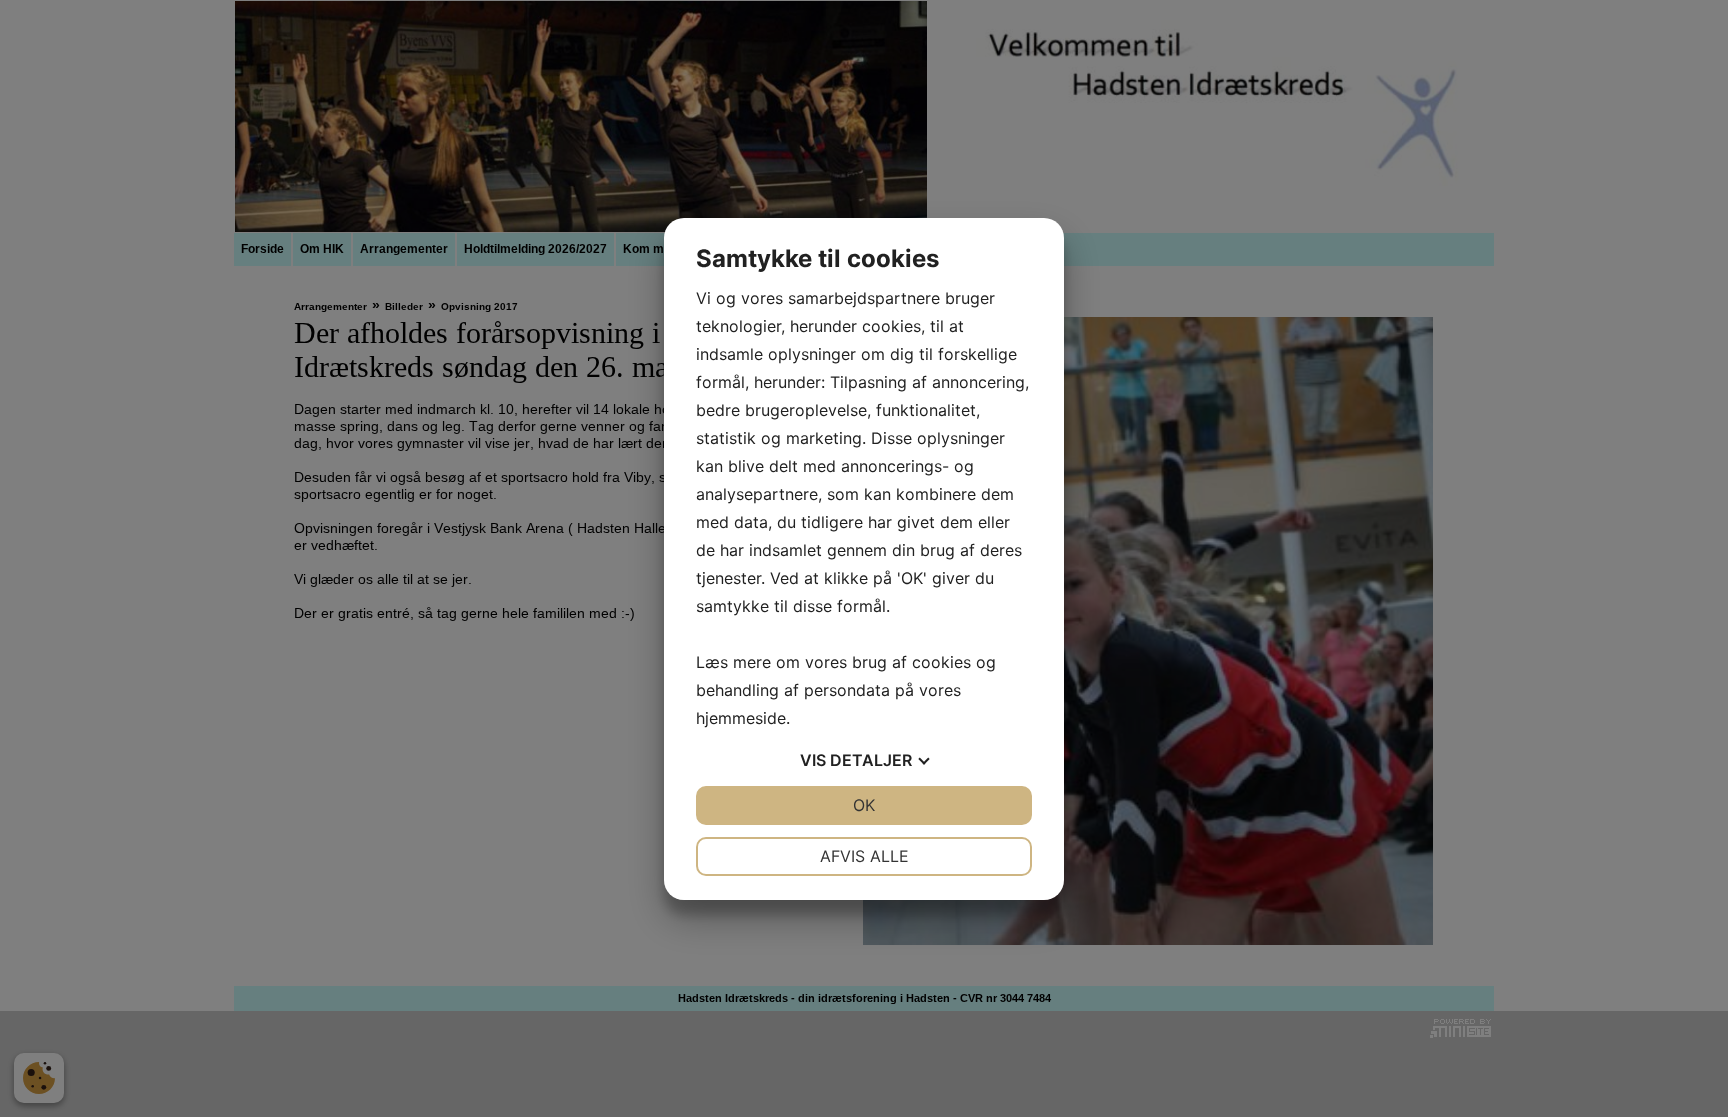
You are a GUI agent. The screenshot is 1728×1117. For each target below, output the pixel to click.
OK (864, 805)
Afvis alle (864, 856)
